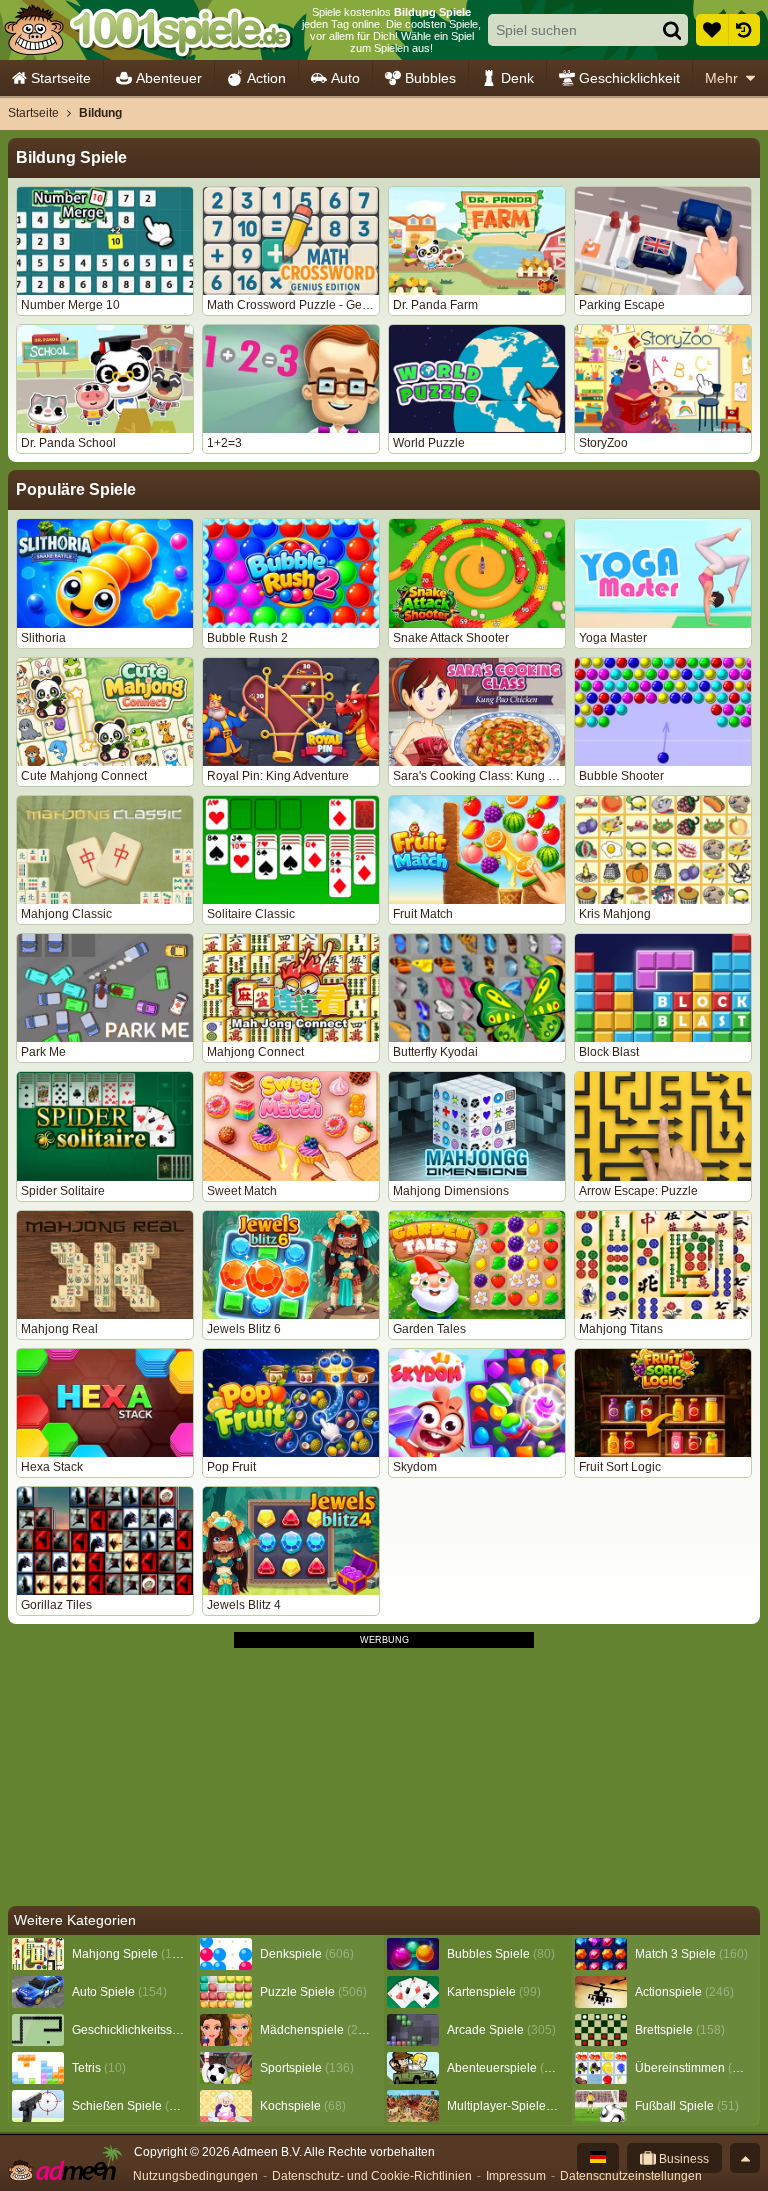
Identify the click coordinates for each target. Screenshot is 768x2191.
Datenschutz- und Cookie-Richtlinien (372, 2176)
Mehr (721, 78)
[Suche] (672, 30)
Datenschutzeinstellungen (631, 2176)
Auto (345, 78)
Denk (517, 78)
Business (682, 2159)
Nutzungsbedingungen (195, 2176)
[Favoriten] (712, 30)
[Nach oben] (745, 2158)
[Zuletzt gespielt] (744, 30)
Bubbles (430, 78)
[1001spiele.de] (147, 30)
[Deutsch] (598, 2158)
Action (266, 78)
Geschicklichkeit (629, 78)
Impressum (516, 2176)
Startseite (61, 78)
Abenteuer (169, 78)
